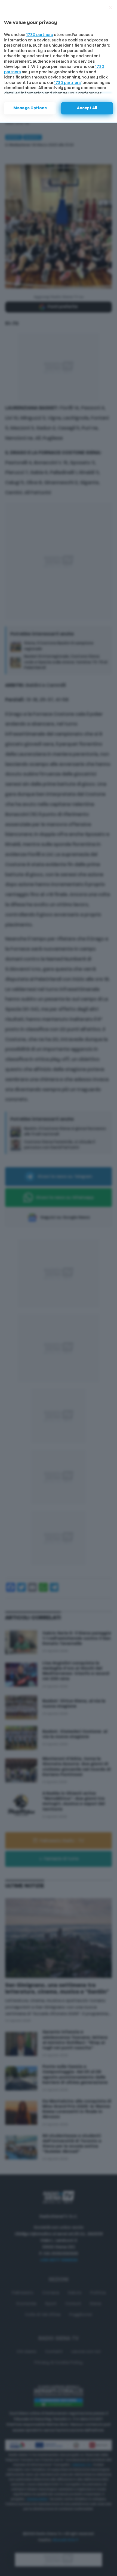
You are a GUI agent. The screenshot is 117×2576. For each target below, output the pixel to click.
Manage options (30, 108)
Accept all (87, 108)
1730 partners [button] (40, 35)
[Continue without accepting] (111, 8)
